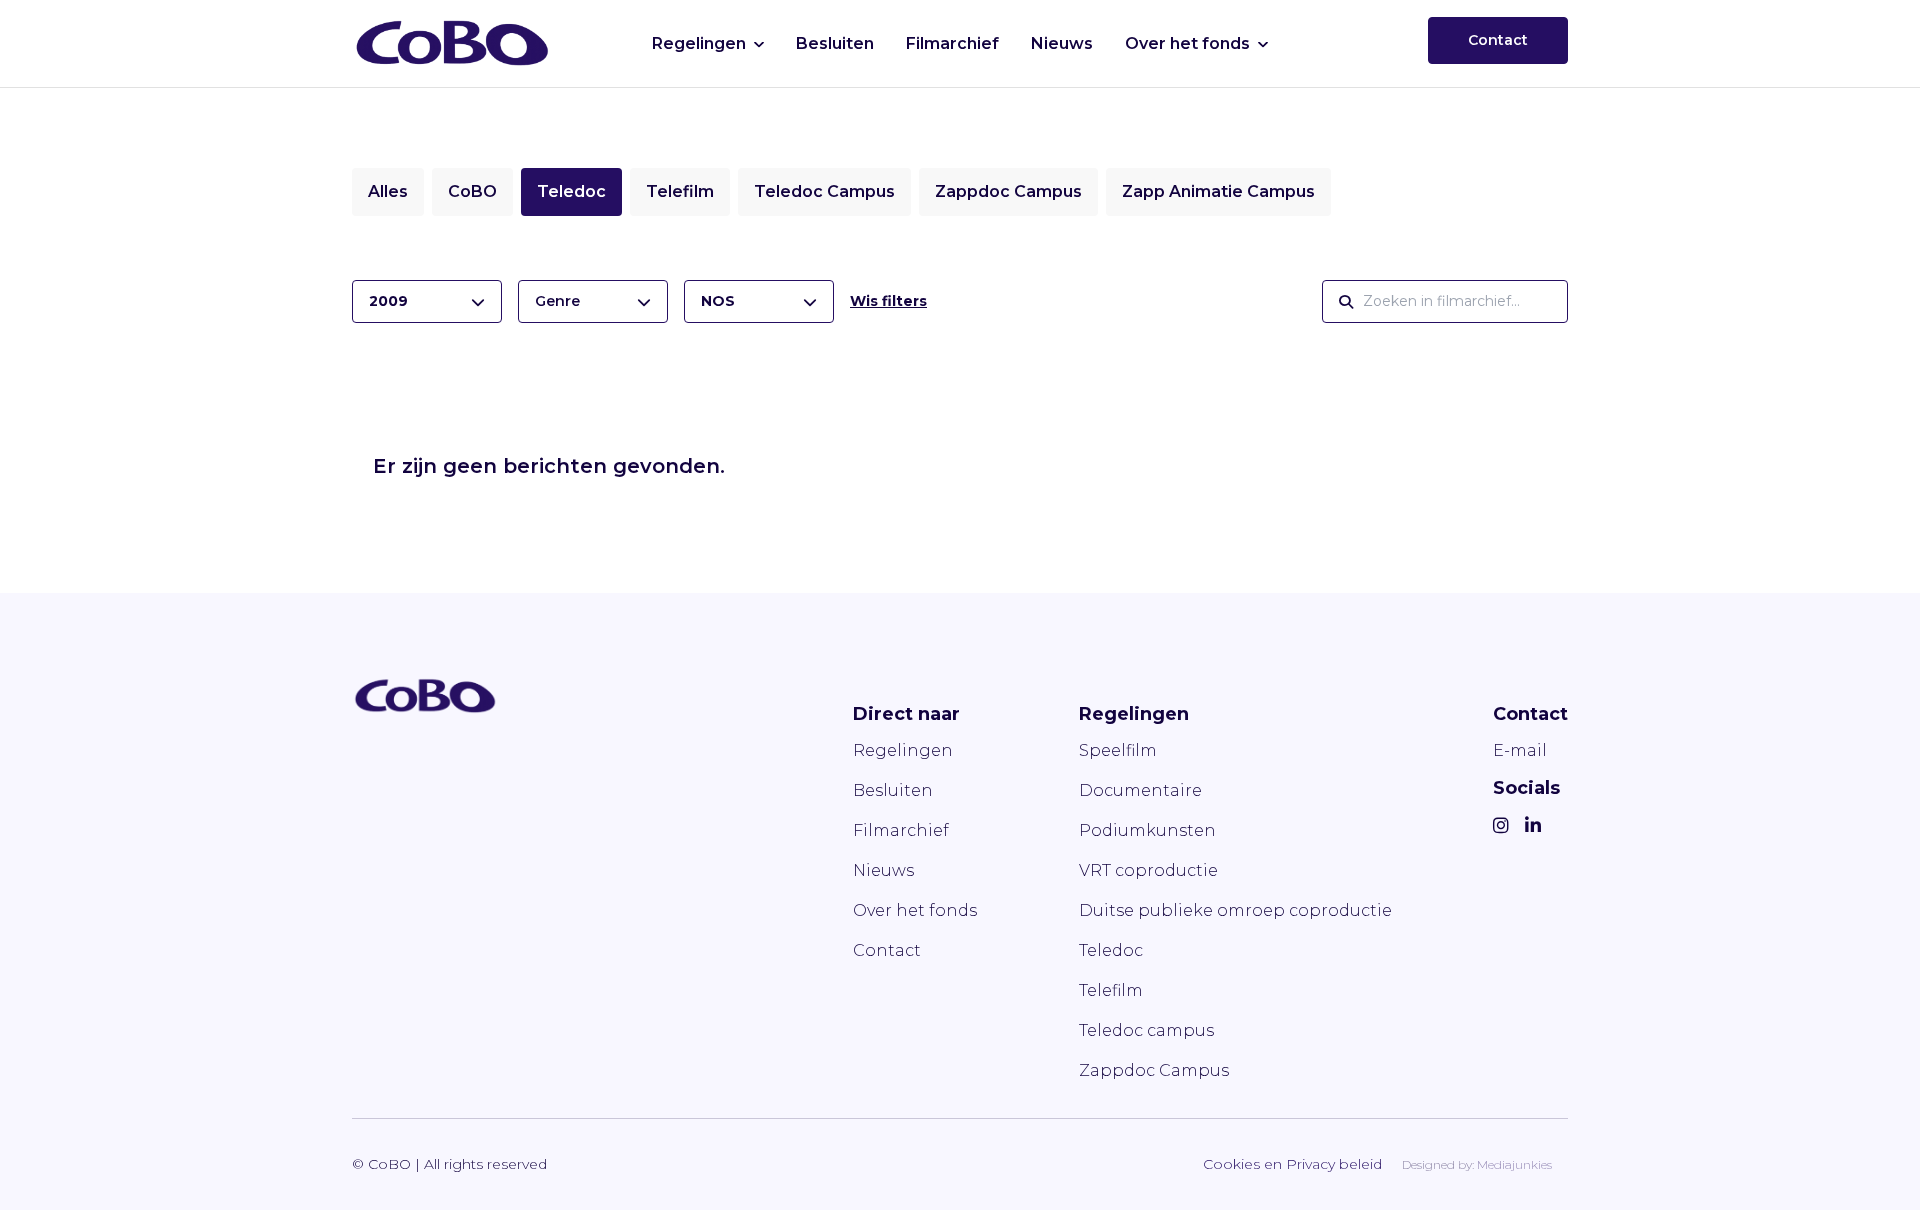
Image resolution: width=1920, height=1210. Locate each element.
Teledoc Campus (824, 191)
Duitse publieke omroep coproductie (1235, 910)
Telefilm (680, 191)
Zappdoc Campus (1008, 191)
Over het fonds (1187, 43)
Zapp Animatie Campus (1218, 191)
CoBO (472, 191)
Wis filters (888, 301)
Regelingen (699, 43)
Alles (388, 191)
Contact (1498, 40)
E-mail (1520, 750)
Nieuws (1062, 43)
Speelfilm (1118, 750)
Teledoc (571, 191)
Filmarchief (952, 43)
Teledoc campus (1146, 1030)
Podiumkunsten (1147, 830)
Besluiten (835, 43)
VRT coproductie (1148, 870)
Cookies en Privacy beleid (1292, 1164)
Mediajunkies (1514, 1164)
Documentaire (1140, 790)
